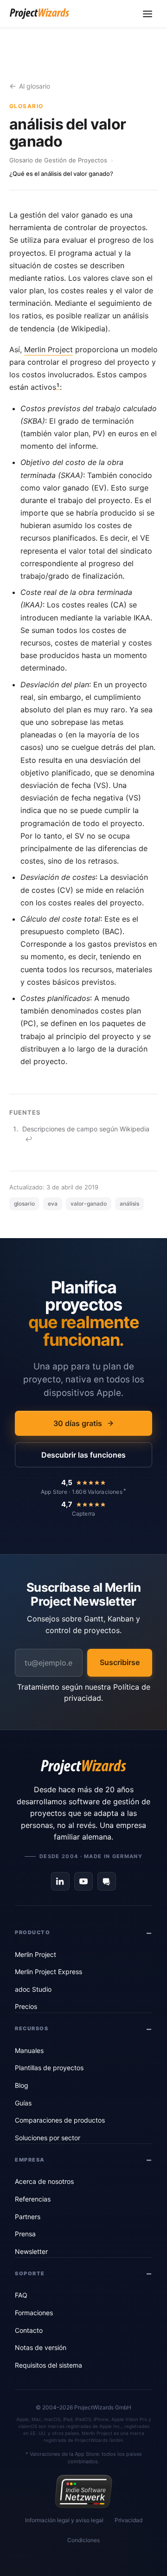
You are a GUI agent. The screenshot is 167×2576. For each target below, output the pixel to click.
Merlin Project (48, 349)
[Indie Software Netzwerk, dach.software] (83, 2492)
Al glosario (35, 86)
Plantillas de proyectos (49, 2068)
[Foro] (107, 1881)
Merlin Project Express (48, 1972)
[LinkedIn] (60, 1881)
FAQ (21, 2295)
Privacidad (128, 2520)
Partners (28, 2217)
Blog (22, 2085)
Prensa (25, 2234)
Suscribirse (120, 1662)
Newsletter (31, 2251)
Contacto (29, 2330)
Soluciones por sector (48, 2138)
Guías (23, 2103)
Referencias (33, 2199)
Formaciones (34, 2313)
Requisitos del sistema (48, 2365)
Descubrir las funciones (83, 1455)
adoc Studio (33, 1989)
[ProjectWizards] (83, 1767)
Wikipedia (135, 1129)
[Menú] (148, 14)
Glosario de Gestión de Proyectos (58, 160)
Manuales (29, 2050)
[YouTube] (83, 1881)
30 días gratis (78, 1423)
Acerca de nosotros (44, 2181)
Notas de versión (41, 2347)
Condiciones (83, 2540)
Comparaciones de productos (60, 2120)
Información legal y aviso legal (64, 2520)
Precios (26, 2006)
